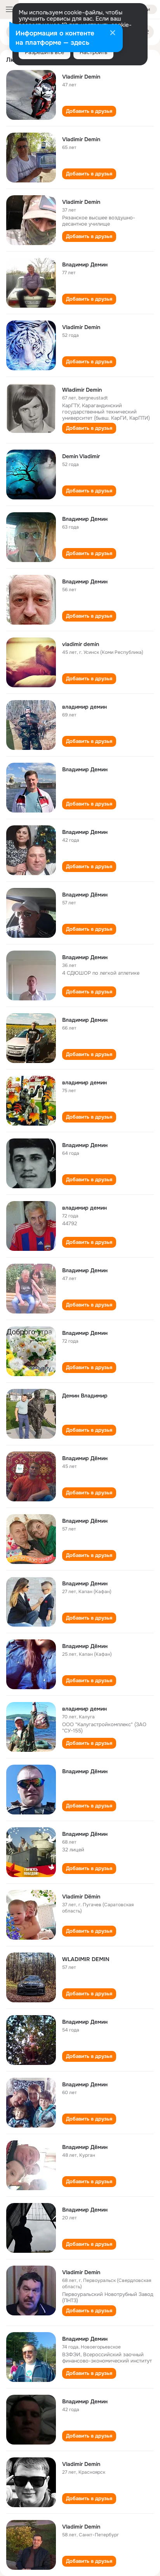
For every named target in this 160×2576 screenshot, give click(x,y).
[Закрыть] (113, 33)
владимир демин (84, 707)
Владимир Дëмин (85, 2147)
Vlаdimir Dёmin (81, 1897)
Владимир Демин (85, 264)
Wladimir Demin (82, 390)
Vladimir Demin (81, 77)
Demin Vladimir (81, 456)
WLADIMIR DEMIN (86, 1959)
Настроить (93, 52)
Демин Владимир (85, 1396)
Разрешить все (44, 52)
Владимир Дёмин (85, 895)
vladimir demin (81, 644)
